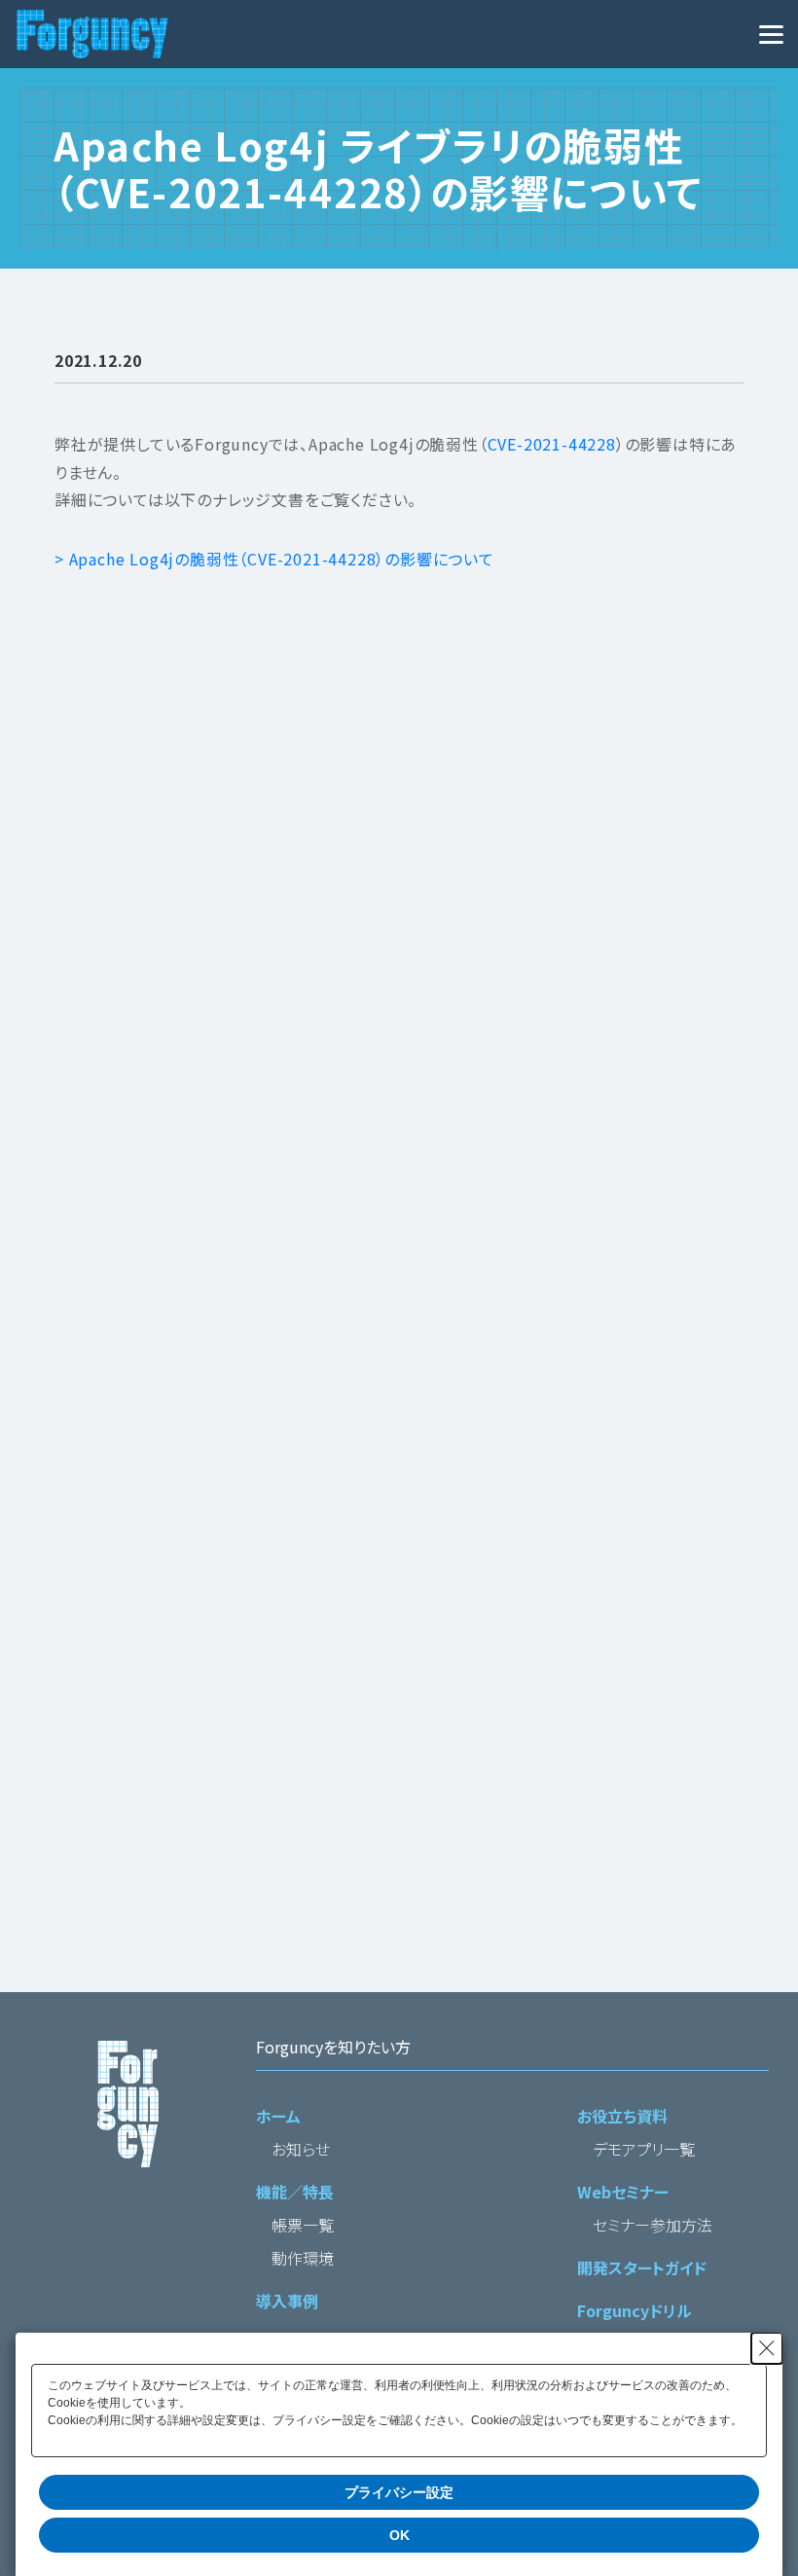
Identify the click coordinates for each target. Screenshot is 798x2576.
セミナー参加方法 (653, 2225)
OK (399, 2535)
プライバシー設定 (399, 2492)
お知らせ (301, 2149)
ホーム (278, 2116)
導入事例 (287, 2301)
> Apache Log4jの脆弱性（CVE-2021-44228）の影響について (274, 559)
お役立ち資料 (622, 2116)
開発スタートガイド (642, 2268)
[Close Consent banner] (767, 2348)
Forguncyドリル (635, 2310)
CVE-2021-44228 (552, 444)
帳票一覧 (303, 2225)
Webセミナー (623, 2192)
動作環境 (303, 2258)
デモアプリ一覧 (644, 2149)
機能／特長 (295, 2192)
